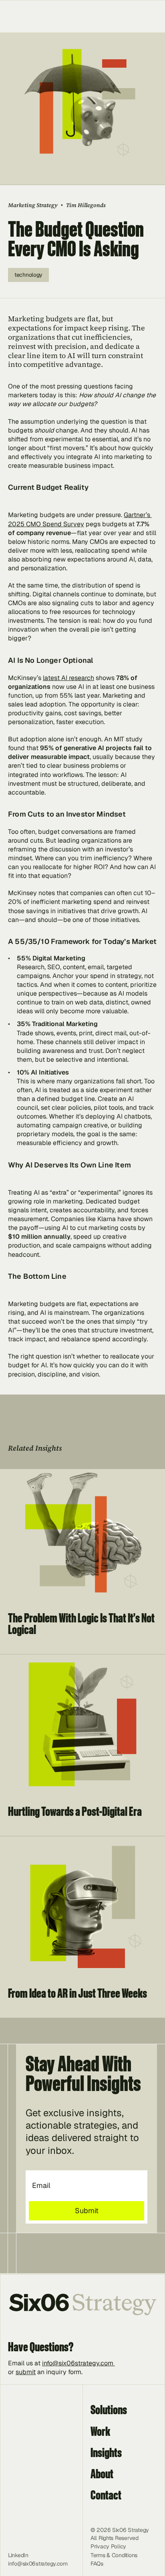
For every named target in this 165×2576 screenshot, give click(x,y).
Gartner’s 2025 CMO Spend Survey (80, 519)
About (102, 2473)
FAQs (97, 2564)
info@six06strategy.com (78, 2363)
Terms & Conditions (114, 2555)
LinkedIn (18, 2555)
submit (26, 2372)
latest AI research (68, 678)
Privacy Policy (108, 2546)
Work (100, 2431)
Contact (106, 2495)
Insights (106, 2452)
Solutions (109, 2409)
